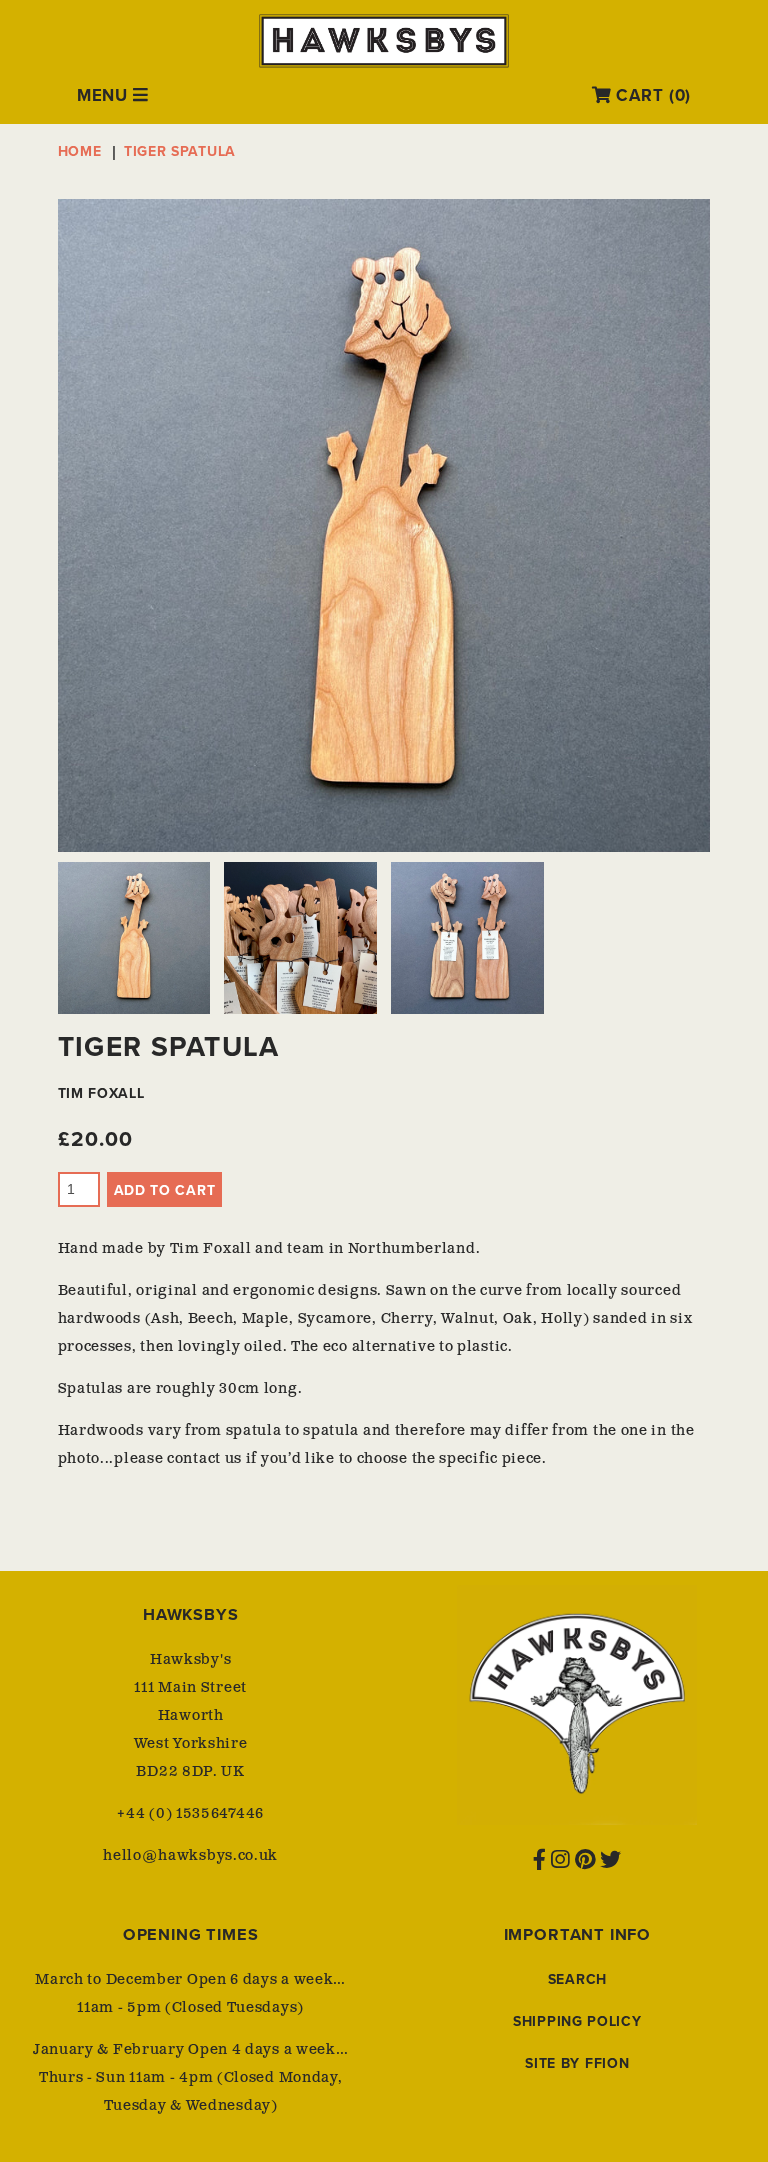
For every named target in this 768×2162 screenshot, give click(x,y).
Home (80, 151)
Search (577, 1979)
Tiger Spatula (180, 151)
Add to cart (165, 1190)
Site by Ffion (577, 2063)
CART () (651, 96)
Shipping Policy (577, 2021)
